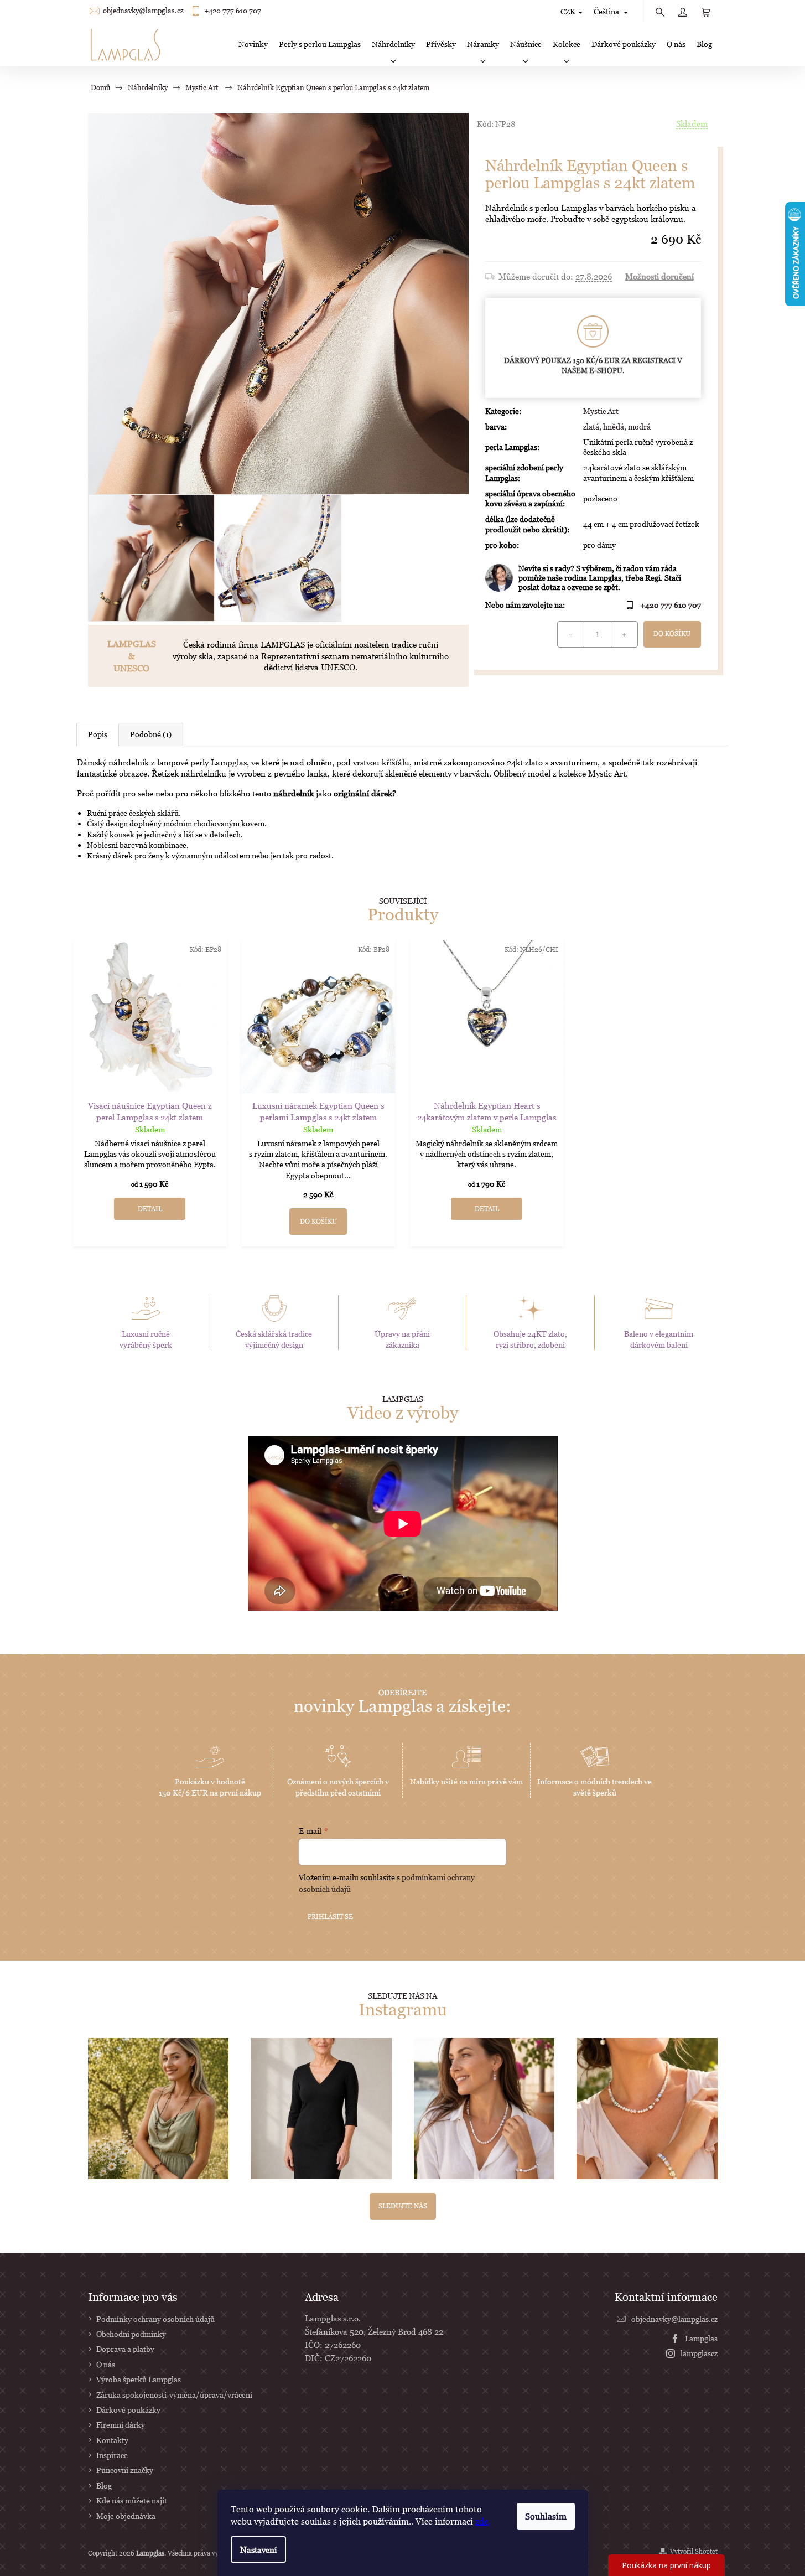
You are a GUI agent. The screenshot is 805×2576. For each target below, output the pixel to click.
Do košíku (672, 633)
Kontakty (112, 2440)
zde (482, 2521)
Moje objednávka (126, 2516)
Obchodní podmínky (131, 2334)
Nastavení (258, 2549)
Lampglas (701, 2338)
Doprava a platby (125, 2349)
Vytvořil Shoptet (694, 2551)
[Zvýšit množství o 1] (624, 634)
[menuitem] (253, 44)
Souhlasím (546, 2516)
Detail (150, 1209)
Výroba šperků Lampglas (139, 2379)
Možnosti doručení (659, 276)
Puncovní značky (125, 2470)
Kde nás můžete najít (132, 2500)
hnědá (614, 426)
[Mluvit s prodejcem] (593, 578)
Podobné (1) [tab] (151, 734)
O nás (106, 2364)
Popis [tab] (98, 734)
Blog (104, 2486)
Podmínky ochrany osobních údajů (155, 2319)
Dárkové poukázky (128, 2410)
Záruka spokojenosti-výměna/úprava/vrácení (174, 2395)
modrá (639, 426)
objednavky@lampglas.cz (143, 11)
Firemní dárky (121, 2425)
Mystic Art (601, 411)
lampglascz (699, 2353)
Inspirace (112, 2455)
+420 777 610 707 (233, 11)
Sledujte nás (403, 2206)
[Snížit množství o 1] (571, 634)
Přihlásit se (330, 1917)
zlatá (591, 426)
